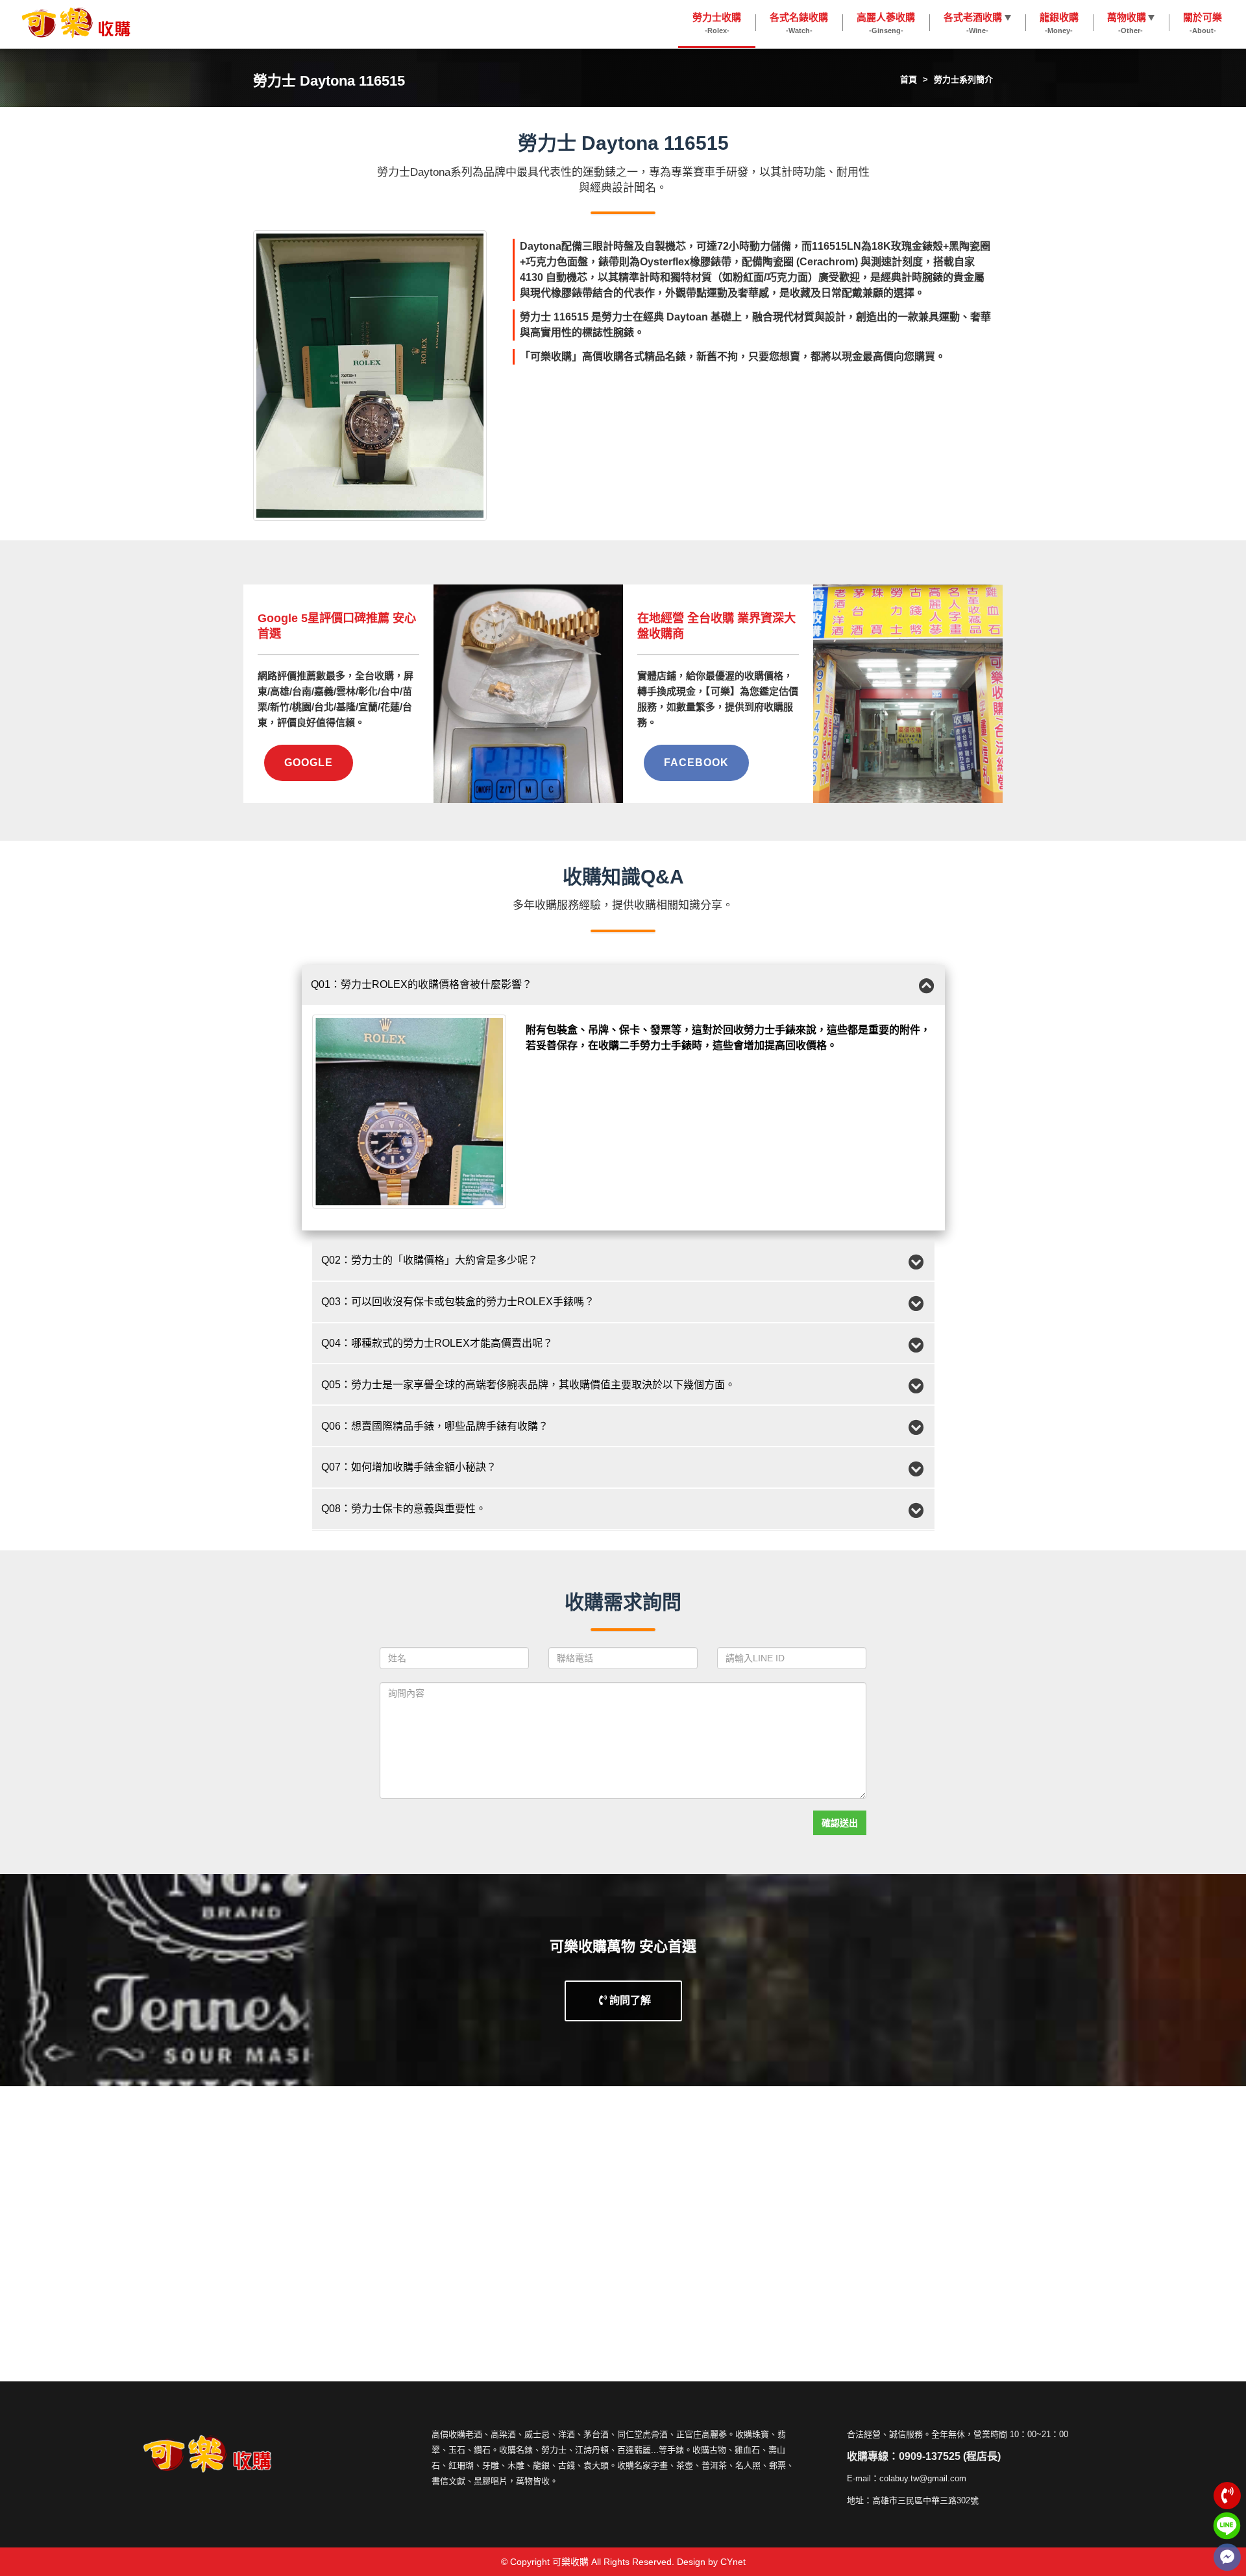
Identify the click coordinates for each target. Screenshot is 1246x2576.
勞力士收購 (717, 23)
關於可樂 (1203, 23)
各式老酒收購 (973, 23)
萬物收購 (1127, 23)
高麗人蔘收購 (886, 23)
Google (309, 763)
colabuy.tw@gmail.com (923, 2478)
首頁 (909, 79)
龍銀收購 (1059, 23)
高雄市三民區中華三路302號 (925, 2500)
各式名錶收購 (799, 23)
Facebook (696, 763)
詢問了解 (629, 2000)
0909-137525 (930, 2456)
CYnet (733, 2562)
